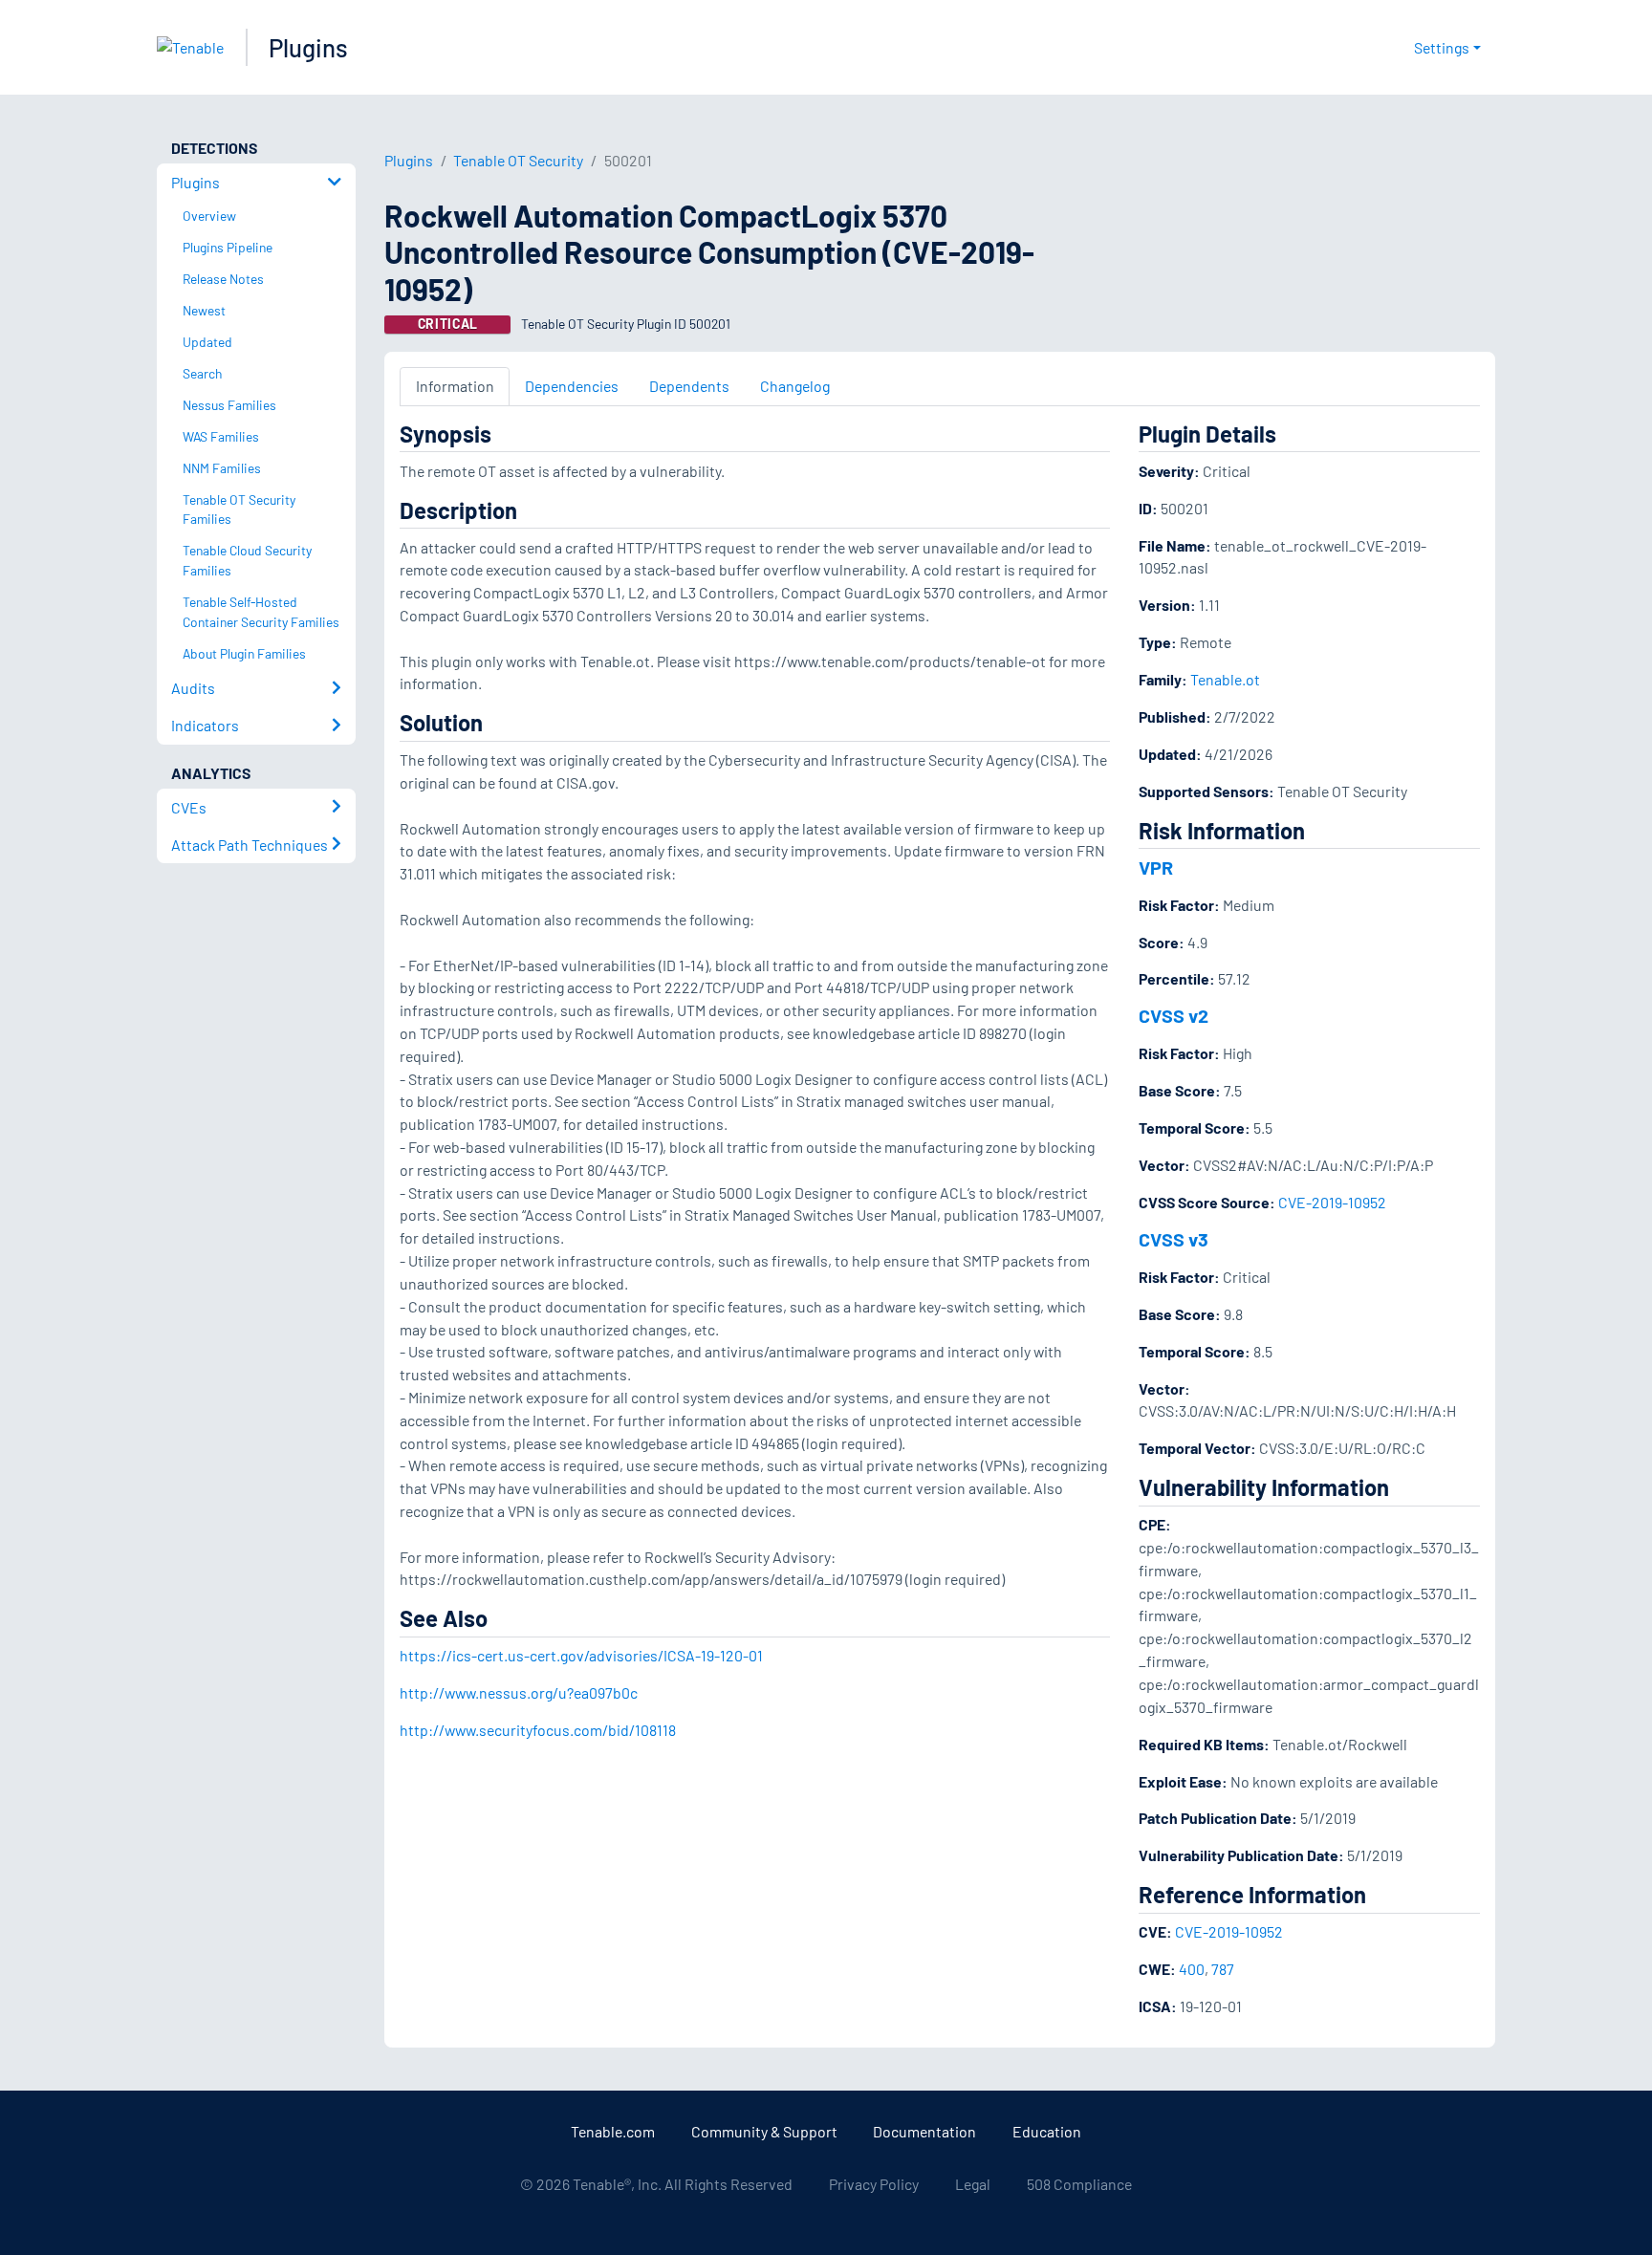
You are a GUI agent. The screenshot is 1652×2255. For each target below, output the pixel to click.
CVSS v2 (1174, 1015)
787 (1223, 1969)
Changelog (795, 386)
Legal (973, 2184)
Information (455, 386)
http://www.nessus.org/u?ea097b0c (519, 1692)
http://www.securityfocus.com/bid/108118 (538, 1730)
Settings (1442, 47)
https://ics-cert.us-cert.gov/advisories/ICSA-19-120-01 (581, 1655)
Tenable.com (613, 2131)
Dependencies (572, 386)
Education (1047, 2131)
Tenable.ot (1225, 679)
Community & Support (764, 2131)
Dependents (689, 386)
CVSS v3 (1174, 1239)
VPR (1156, 867)
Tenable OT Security (518, 160)
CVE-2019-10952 (1332, 1202)
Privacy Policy (874, 2184)
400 (1192, 1969)
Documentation (924, 2131)
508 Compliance (1079, 2184)
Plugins (308, 47)
